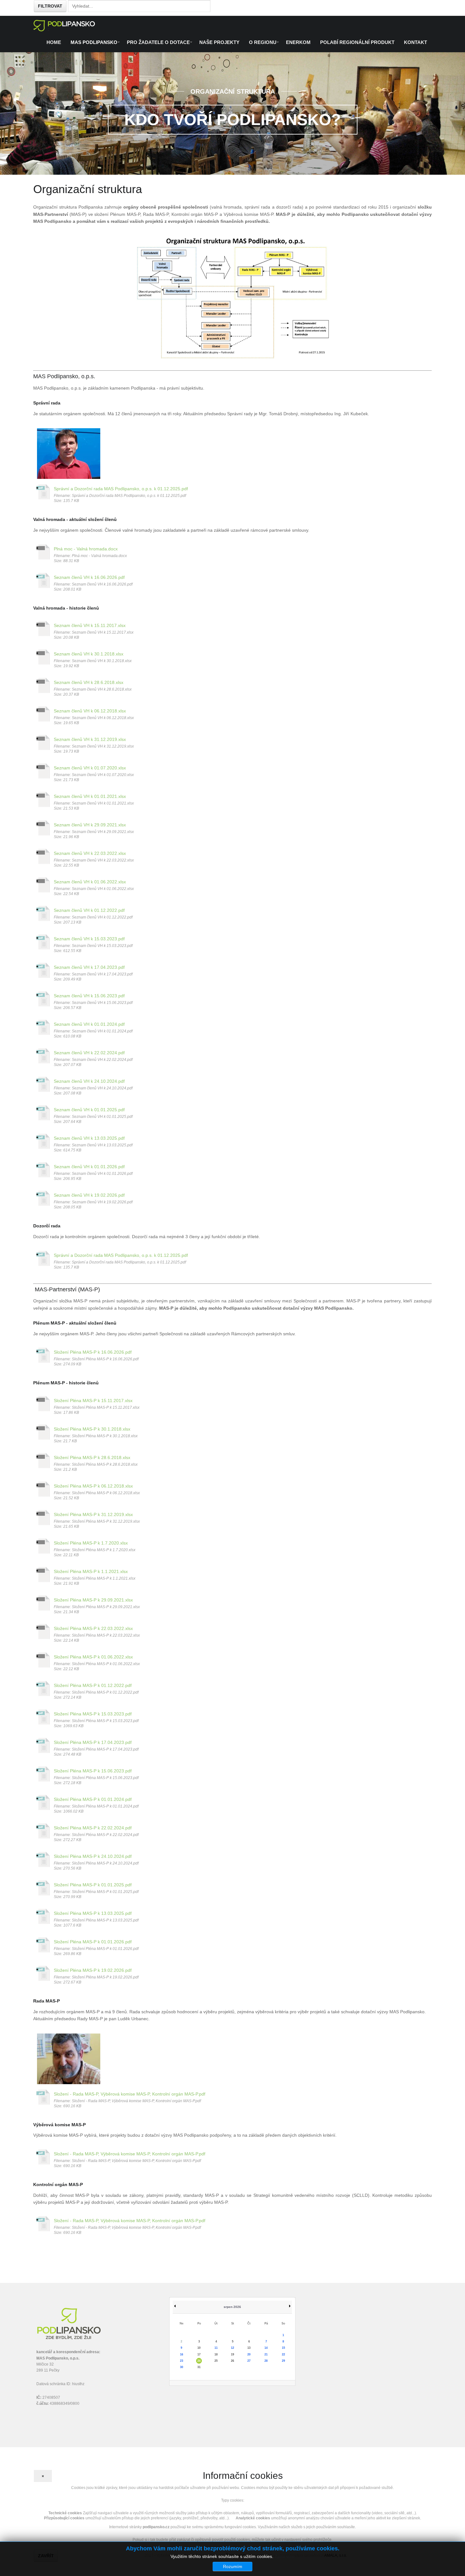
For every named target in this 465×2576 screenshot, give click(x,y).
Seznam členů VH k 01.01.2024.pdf (89, 1024)
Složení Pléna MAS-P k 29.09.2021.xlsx (93, 1600)
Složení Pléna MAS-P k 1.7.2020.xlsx (91, 1543)
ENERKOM (298, 42)
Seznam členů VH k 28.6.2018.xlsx (89, 682)
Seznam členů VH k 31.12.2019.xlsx (90, 739)
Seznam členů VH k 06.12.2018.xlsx (90, 711)
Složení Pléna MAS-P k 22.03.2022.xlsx (93, 1628)
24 (199, 2361)
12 (232, 2348)
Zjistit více (285, 2556)
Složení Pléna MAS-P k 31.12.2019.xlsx (93, 1514)
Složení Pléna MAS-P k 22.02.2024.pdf (93, 1828)
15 (283, 2348)
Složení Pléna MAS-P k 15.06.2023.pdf (93, 1771)
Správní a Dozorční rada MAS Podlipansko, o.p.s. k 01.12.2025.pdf (121, 489)
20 (249, 2354)
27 (249, 2361)
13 (249, 2348)
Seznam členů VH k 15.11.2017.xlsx (90, 625)
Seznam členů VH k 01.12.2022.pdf (89, 910)
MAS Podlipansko (94, 42)
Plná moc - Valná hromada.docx (86, 549)
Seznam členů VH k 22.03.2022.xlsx (90, 853)
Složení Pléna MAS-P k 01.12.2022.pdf (93, 1685)
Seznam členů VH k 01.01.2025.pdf (89, 1110)
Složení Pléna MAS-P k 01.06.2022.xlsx (93, 1657)
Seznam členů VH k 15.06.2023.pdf (89, 996)
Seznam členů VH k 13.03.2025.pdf (89, 1138)
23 (182, 2361)
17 (199, 2354)
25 (216, 2361)
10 (199, 2348)
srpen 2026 (232, 2307)
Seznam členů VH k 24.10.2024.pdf (89, 1081)
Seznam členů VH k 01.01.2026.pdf (89, 1167)
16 (182, 2354)
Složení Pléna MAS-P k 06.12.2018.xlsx (93, 1486)
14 (266, 2348)
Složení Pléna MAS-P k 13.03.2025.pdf (93, 1913)
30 (182, 2367)
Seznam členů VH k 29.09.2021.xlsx (90, 825)
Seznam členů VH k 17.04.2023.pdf (89, 967)
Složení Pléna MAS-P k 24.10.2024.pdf (93, 1856)
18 (216, 2354)
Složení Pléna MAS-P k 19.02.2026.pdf (93, 1970)
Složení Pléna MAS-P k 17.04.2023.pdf (93, 1742)
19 (232, 2354)
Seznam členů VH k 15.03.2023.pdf (89, 939)
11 (216, 2348)
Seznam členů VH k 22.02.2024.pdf (89, 1053)
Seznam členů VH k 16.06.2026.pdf (89, 577)
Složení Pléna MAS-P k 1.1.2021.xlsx (91, 1571)
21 (266, 2354)
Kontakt (415, 42)
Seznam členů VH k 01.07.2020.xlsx (90, 768)
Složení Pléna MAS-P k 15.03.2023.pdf (93, 1714)
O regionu (263, 42)
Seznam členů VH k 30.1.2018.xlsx (89, 654)
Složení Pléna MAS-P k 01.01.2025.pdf (93, 1885)
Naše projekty (219, 42)
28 (266, 2361)
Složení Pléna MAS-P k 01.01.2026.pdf (93, 1942)
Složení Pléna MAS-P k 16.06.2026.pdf (93, 1352)
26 (232, 2361)
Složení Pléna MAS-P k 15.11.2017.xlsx (93, 1401)
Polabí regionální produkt (357, 42)
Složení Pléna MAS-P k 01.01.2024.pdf (93, 1799)
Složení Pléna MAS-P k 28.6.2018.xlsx (92, 1457)
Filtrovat (50, 6)
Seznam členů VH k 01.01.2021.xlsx (90, 796)
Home (54, 42)
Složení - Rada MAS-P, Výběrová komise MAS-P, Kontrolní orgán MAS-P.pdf (130, 2094)
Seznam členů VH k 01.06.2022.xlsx (90, 882)
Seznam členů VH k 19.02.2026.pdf (89, 1195)
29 (283, 2361)
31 (199, 2367)
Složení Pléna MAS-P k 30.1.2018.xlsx (92, 1429)
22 (283, 2354)
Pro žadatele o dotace (158, 42)
